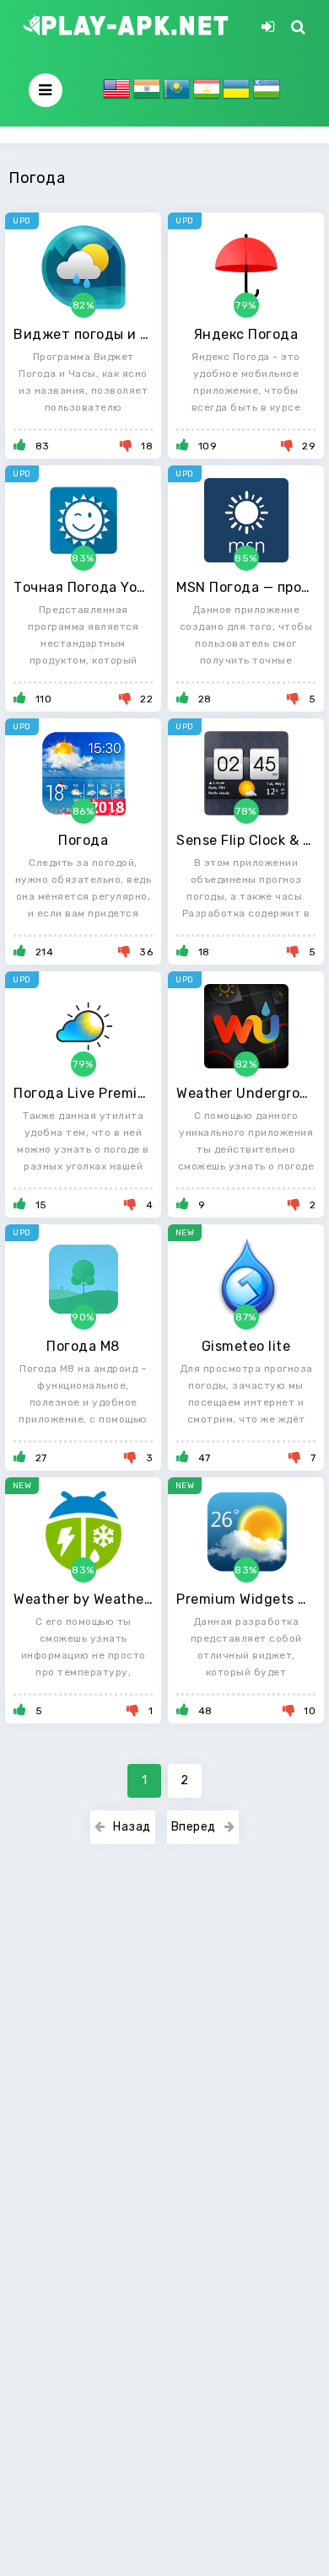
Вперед (194, 1827)
